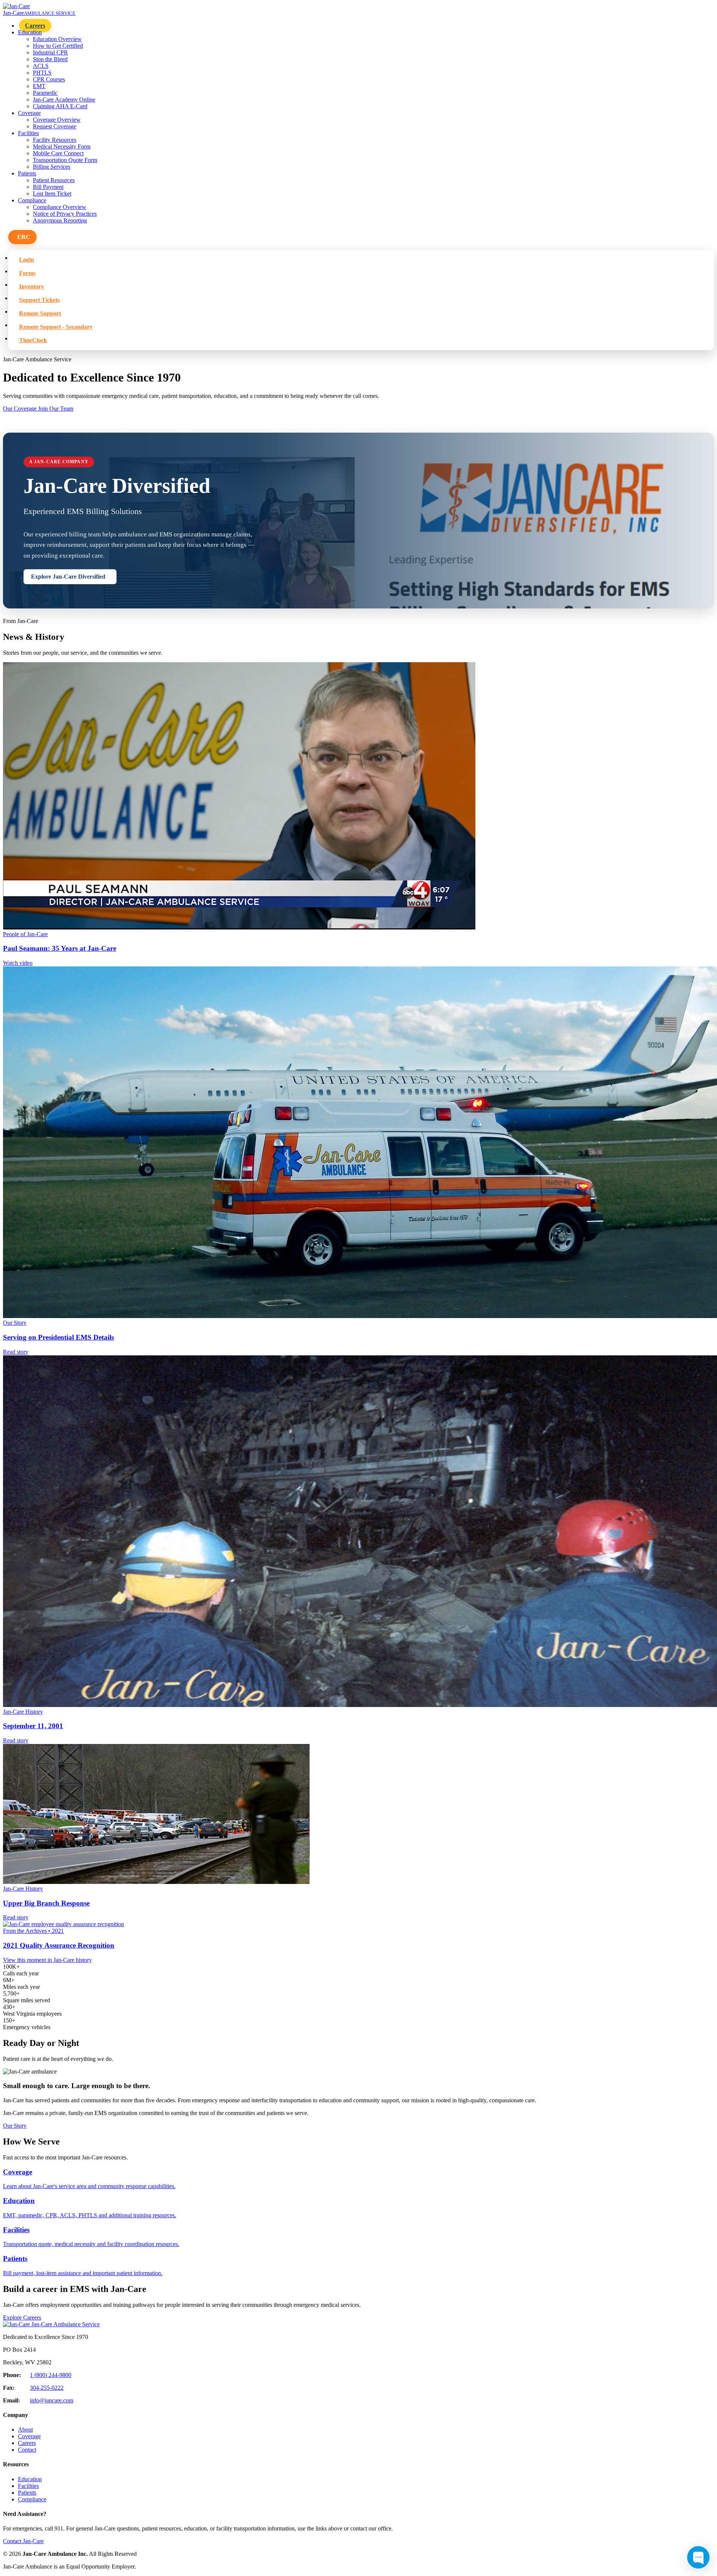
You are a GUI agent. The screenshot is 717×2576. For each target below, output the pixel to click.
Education (30, 2479)
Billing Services (52, 167)
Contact (27, 2450)
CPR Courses (49, 79)
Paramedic (45, 93)
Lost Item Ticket (52, 194)
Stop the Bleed (50, 59)
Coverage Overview (57, 120)
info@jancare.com (52, 2400)
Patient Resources (54, 180)
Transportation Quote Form (65, 160)
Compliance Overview (60, 207)
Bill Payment (48, 187)
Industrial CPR (50, 52)
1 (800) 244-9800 (51, 2375)
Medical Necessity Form (62, 147)
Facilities (28, 2486)
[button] (22, 237)
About (25, 2429)
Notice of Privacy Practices (65, 214)
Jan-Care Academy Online (64, 99)
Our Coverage (21, 409)
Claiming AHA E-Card (60, 106)
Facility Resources (55, 140)
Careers (35, 26)
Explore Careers (22, 2318)
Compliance (32, 2499)
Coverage (29, 2436)
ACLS (41, 66)
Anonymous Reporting (60, 220)
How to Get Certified (58, 46)
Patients (27, 2493)
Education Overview (57, 39)
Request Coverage (55, 126)
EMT (39, 86)
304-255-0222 (47, 2388)
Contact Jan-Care (23, 2541)
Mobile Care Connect (58, 153)
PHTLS (42, 73)
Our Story (15, 2126)
